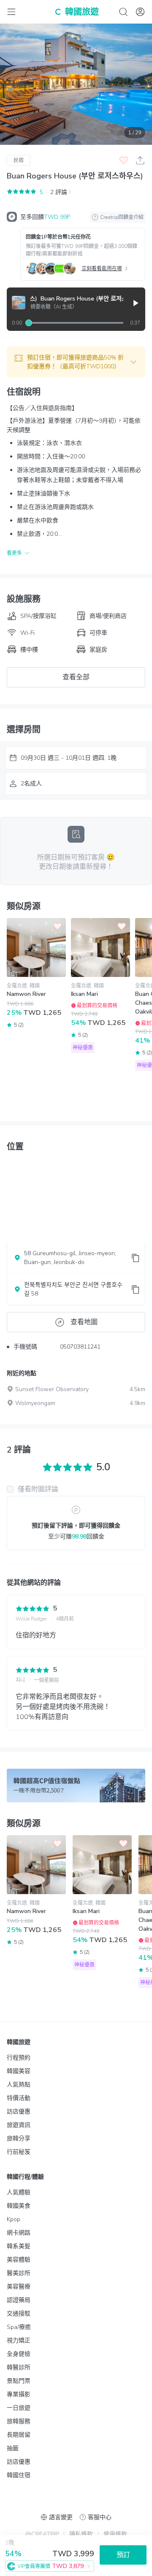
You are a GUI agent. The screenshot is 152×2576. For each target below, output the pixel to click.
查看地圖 (84, 1322)
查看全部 (76, 677)
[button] (76, 362)
